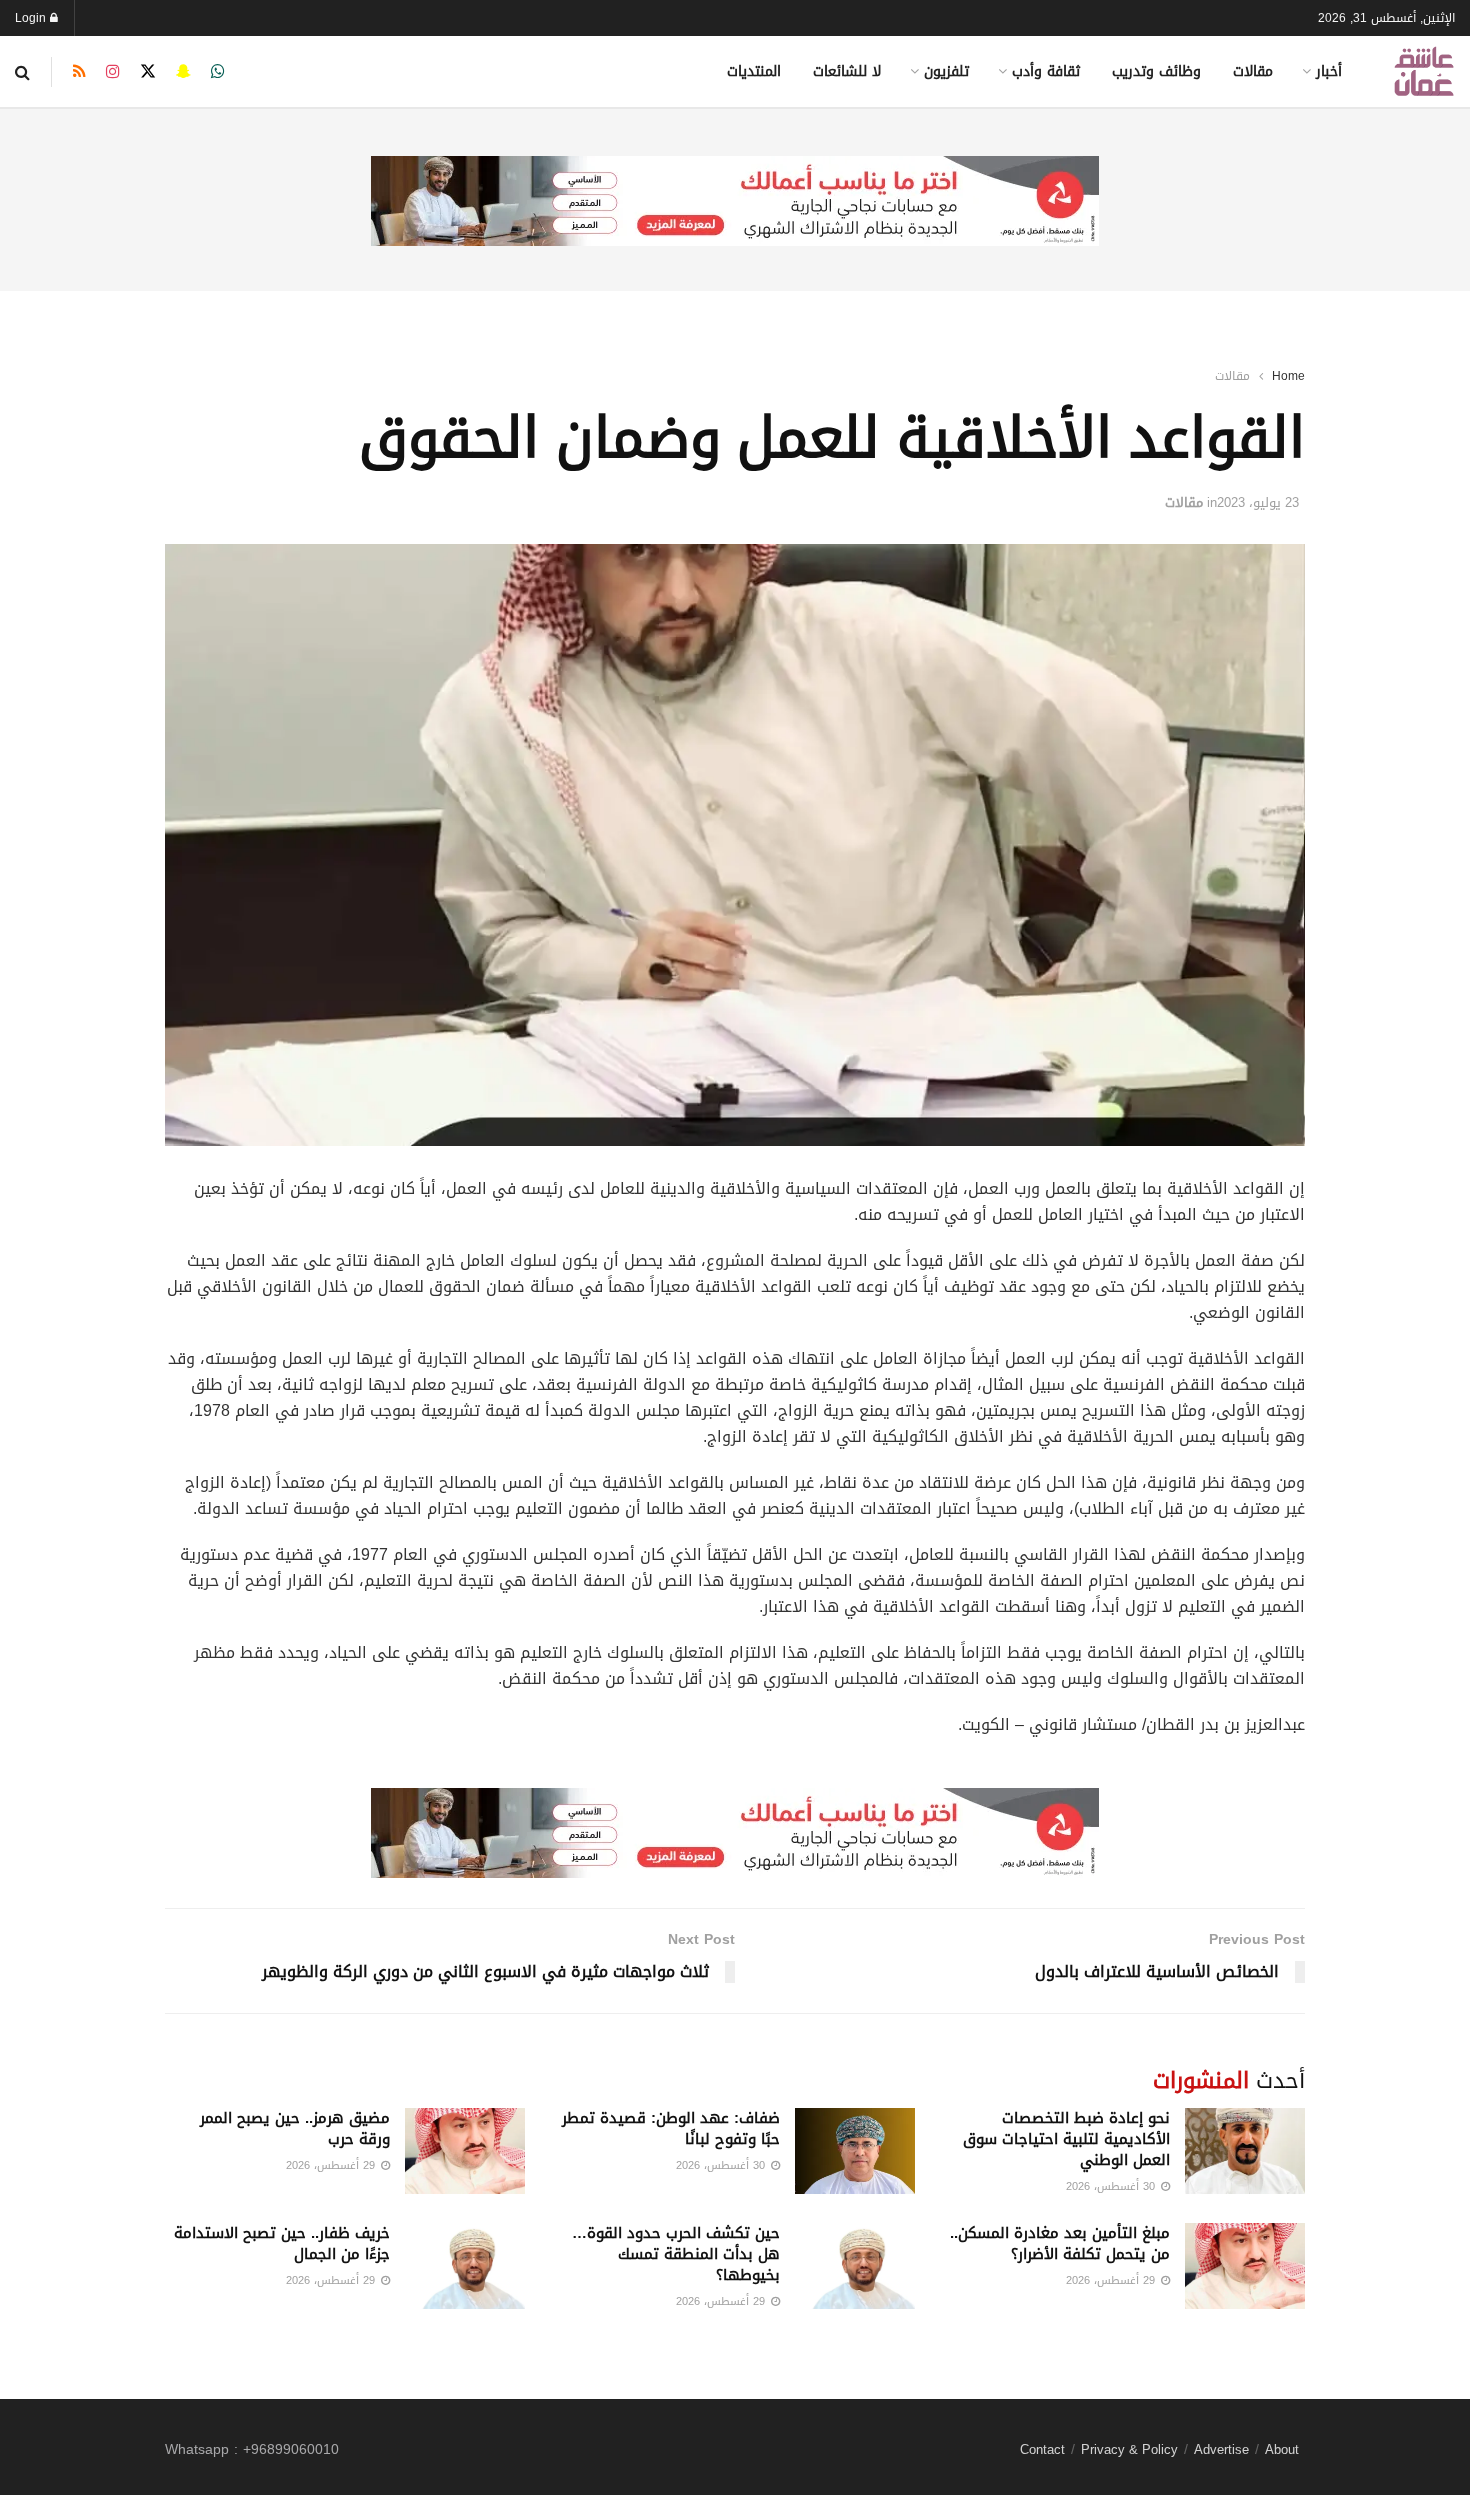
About (1282, 2449)
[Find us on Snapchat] (183, 72)
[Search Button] (22, 72)
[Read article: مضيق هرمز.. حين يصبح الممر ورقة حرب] (465, 2151)
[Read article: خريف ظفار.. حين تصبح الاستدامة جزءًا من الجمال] (465, 2266)
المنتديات (754, 71)
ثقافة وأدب (1046, 71)
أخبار (1329, 71)
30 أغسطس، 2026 (1112, 2186)
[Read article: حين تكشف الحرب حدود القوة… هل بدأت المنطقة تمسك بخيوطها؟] (855, 2266)
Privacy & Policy (1129, 2449)
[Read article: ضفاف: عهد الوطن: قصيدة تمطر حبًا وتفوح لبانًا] (855, 2151)
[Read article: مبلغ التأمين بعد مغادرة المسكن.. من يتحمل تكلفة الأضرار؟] (1245, 2266)
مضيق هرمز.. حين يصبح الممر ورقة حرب (295, 2128)
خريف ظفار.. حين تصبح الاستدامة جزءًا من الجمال (282, 2243)
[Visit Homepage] (1424, 71)
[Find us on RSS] (79, 72)
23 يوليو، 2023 (1258, 502)
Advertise (1221, 2449)
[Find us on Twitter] (148, 72)
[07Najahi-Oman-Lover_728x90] (735, 202)
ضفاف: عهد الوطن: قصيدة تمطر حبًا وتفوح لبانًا (671, 2128)
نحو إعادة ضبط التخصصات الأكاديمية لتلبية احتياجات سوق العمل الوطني (1066, 2139)
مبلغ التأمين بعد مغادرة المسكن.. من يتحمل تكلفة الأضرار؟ (1060, 2243)
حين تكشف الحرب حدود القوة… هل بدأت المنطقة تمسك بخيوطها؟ (676, 2254)
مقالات (1253, 71)
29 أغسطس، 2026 (332, 2165)
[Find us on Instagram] (113, 72)
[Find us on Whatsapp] (218, 72)
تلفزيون (946, 71)
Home (1288, 376)
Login (32, 18)
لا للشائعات (847, 71)
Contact (1042, 2449)
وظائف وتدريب (1156, 71)
